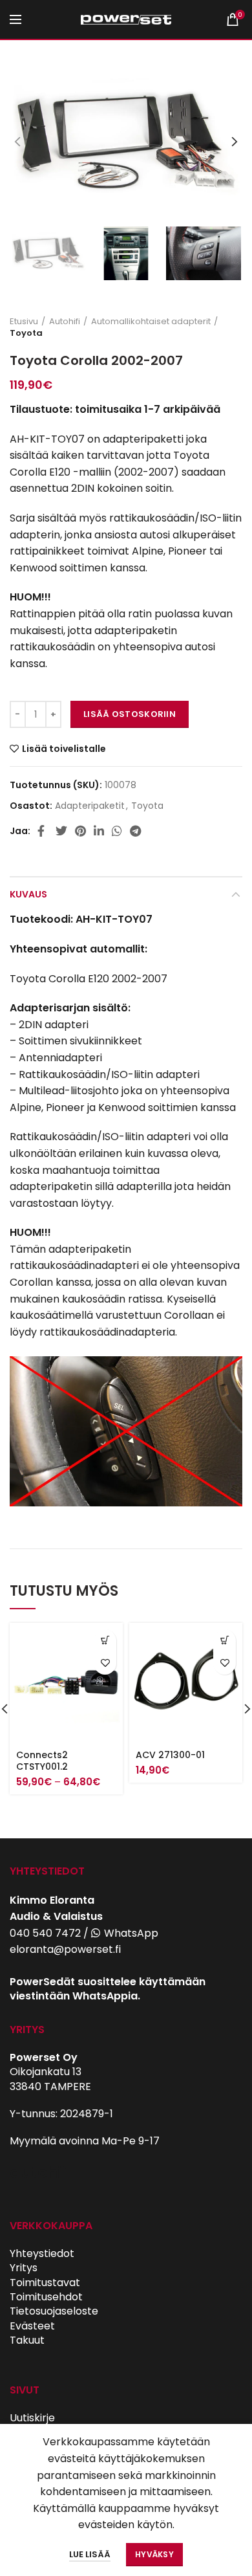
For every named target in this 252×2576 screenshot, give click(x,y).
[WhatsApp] (117, 831)
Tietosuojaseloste (54, 2311)
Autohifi (65, 322)
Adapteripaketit (90, 806)
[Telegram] (135, 831)
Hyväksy (154, 2554)
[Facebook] (43, 831)
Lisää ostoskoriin (130, 714)
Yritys (24, 2268)
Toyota (26, 333)
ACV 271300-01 (170, 1755)
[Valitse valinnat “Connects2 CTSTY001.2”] (105, 1641)
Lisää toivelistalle (64, 749)
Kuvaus (28, 894)
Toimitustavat (45, 2283)
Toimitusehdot (46, 2297)
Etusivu (24, 322)
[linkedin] (99, 831)
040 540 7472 (45, 1933)
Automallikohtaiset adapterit (151, 322)
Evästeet (32, 2326)
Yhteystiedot (42, 2253)
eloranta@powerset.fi (65, 1949)
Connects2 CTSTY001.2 (42, 1761)
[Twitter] (61, 831)
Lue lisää (90, 2554)
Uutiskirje (32, 2418)
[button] (225, 1641)
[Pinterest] (80, 831)
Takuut (27, 2340)
